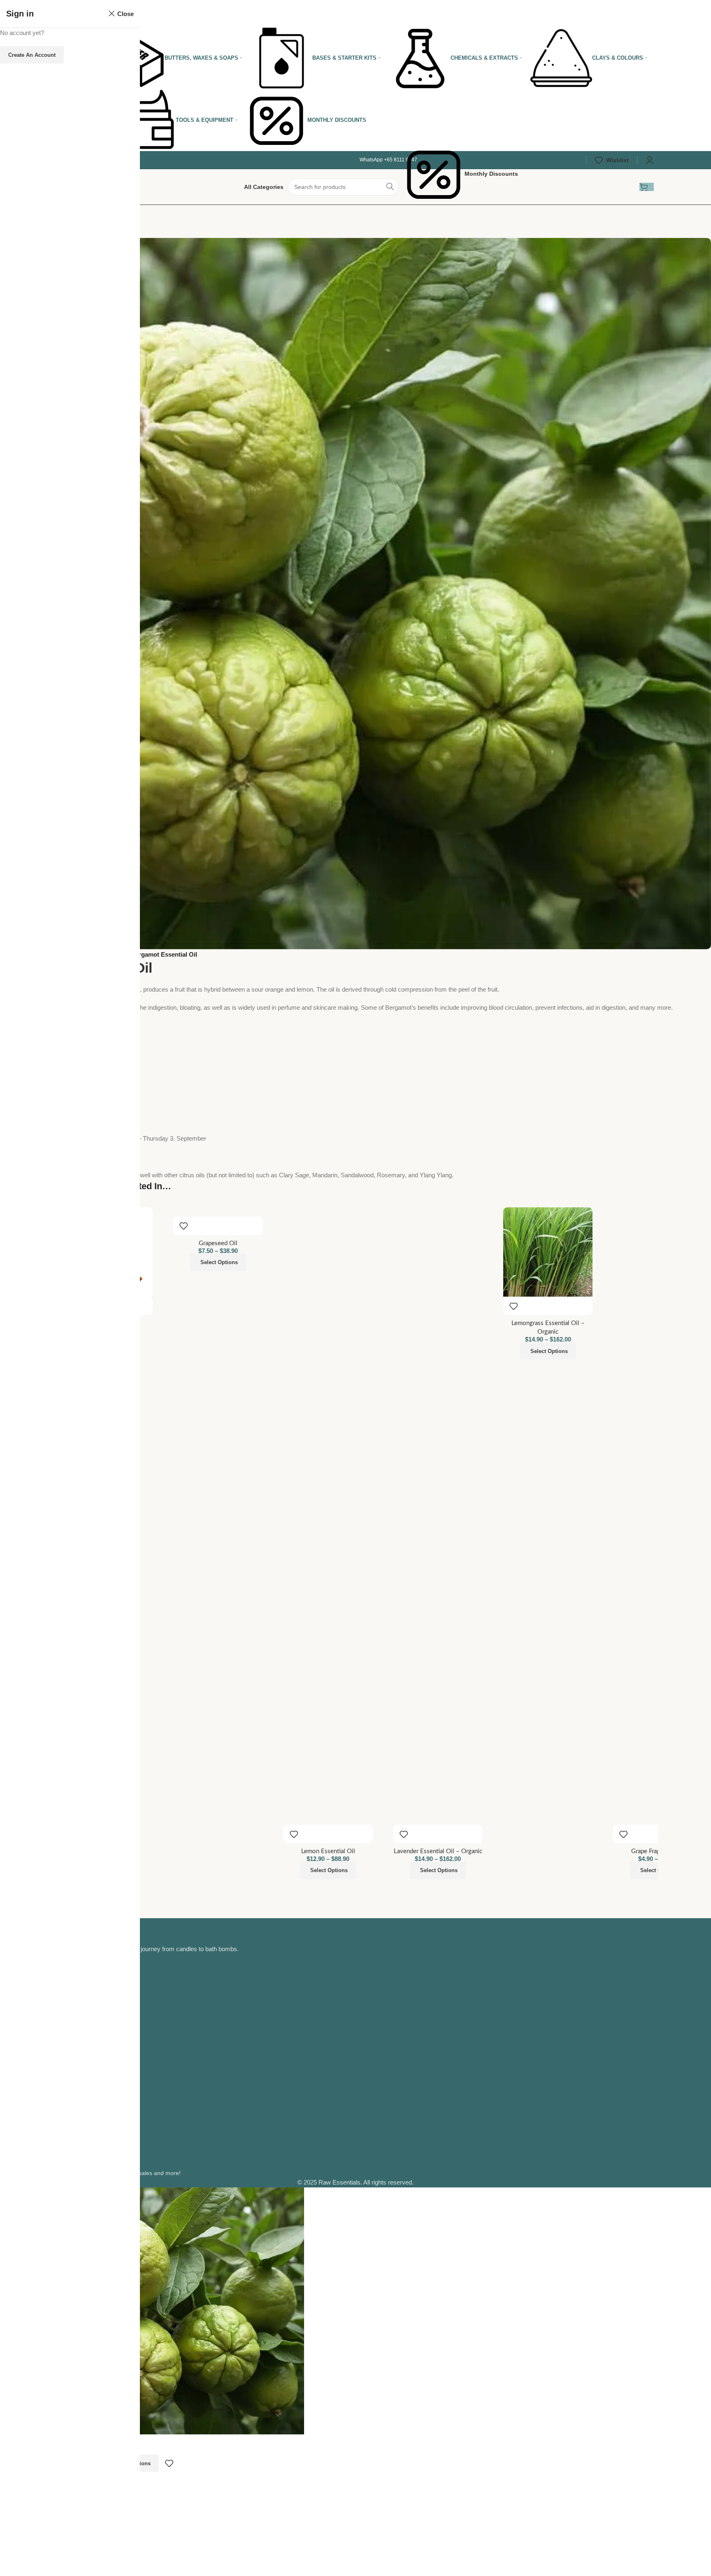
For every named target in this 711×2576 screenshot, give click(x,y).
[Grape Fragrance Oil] (658, 1516)
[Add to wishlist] (184, 1226)
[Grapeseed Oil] (218, 1212)
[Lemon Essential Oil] (328, 1516)
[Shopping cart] (647, 187)
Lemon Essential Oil (328, 1851)
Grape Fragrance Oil (658, 1851)
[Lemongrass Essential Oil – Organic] (548, 1252)
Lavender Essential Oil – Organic (438, 1851)
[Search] (390, 187)
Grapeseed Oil (218, 1243)
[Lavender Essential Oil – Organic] (438, 1516)
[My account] (650, 160)
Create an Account (32, 55)
